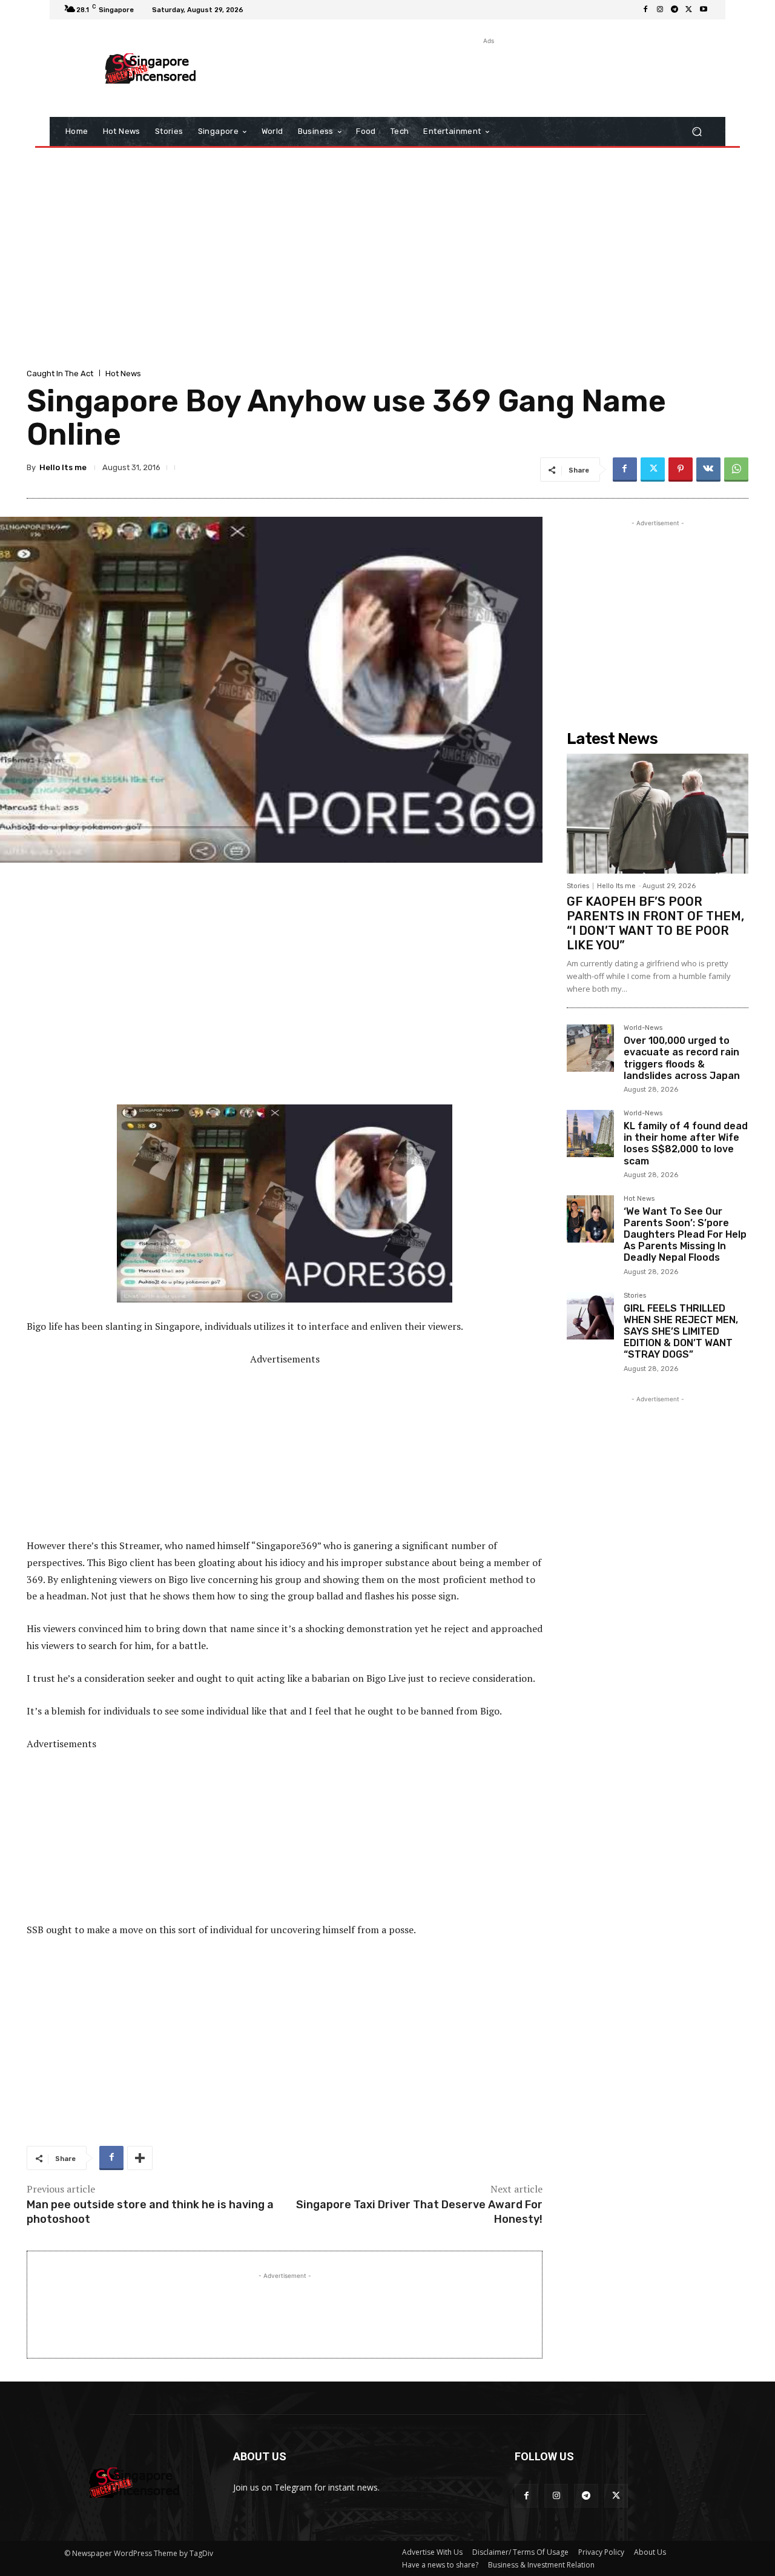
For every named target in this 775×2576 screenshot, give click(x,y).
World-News (643, 1028)
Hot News (123, 373)
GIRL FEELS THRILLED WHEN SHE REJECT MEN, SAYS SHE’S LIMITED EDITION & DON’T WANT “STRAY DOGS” (681, 1332)
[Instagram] (660, 10)
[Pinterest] (681, 470)
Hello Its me (63, 467)
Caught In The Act (60, 373)
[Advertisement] (487, 75)
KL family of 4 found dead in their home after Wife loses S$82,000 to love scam (686, 1144)
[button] (697, 132)
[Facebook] (645, 10)
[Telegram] (674, 10)
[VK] (708, 470)
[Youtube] (704, 10)
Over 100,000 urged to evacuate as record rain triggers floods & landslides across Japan (682, 1058)
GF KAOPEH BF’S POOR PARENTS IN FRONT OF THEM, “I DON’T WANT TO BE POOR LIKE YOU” (655, 923)
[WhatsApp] (736, 470)
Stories (578, 886)
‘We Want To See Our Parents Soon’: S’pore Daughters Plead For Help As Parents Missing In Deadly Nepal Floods (685, 1235)
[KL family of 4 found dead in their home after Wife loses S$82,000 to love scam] (590, 1134)
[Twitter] (689, 10)
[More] (140, 2158)
